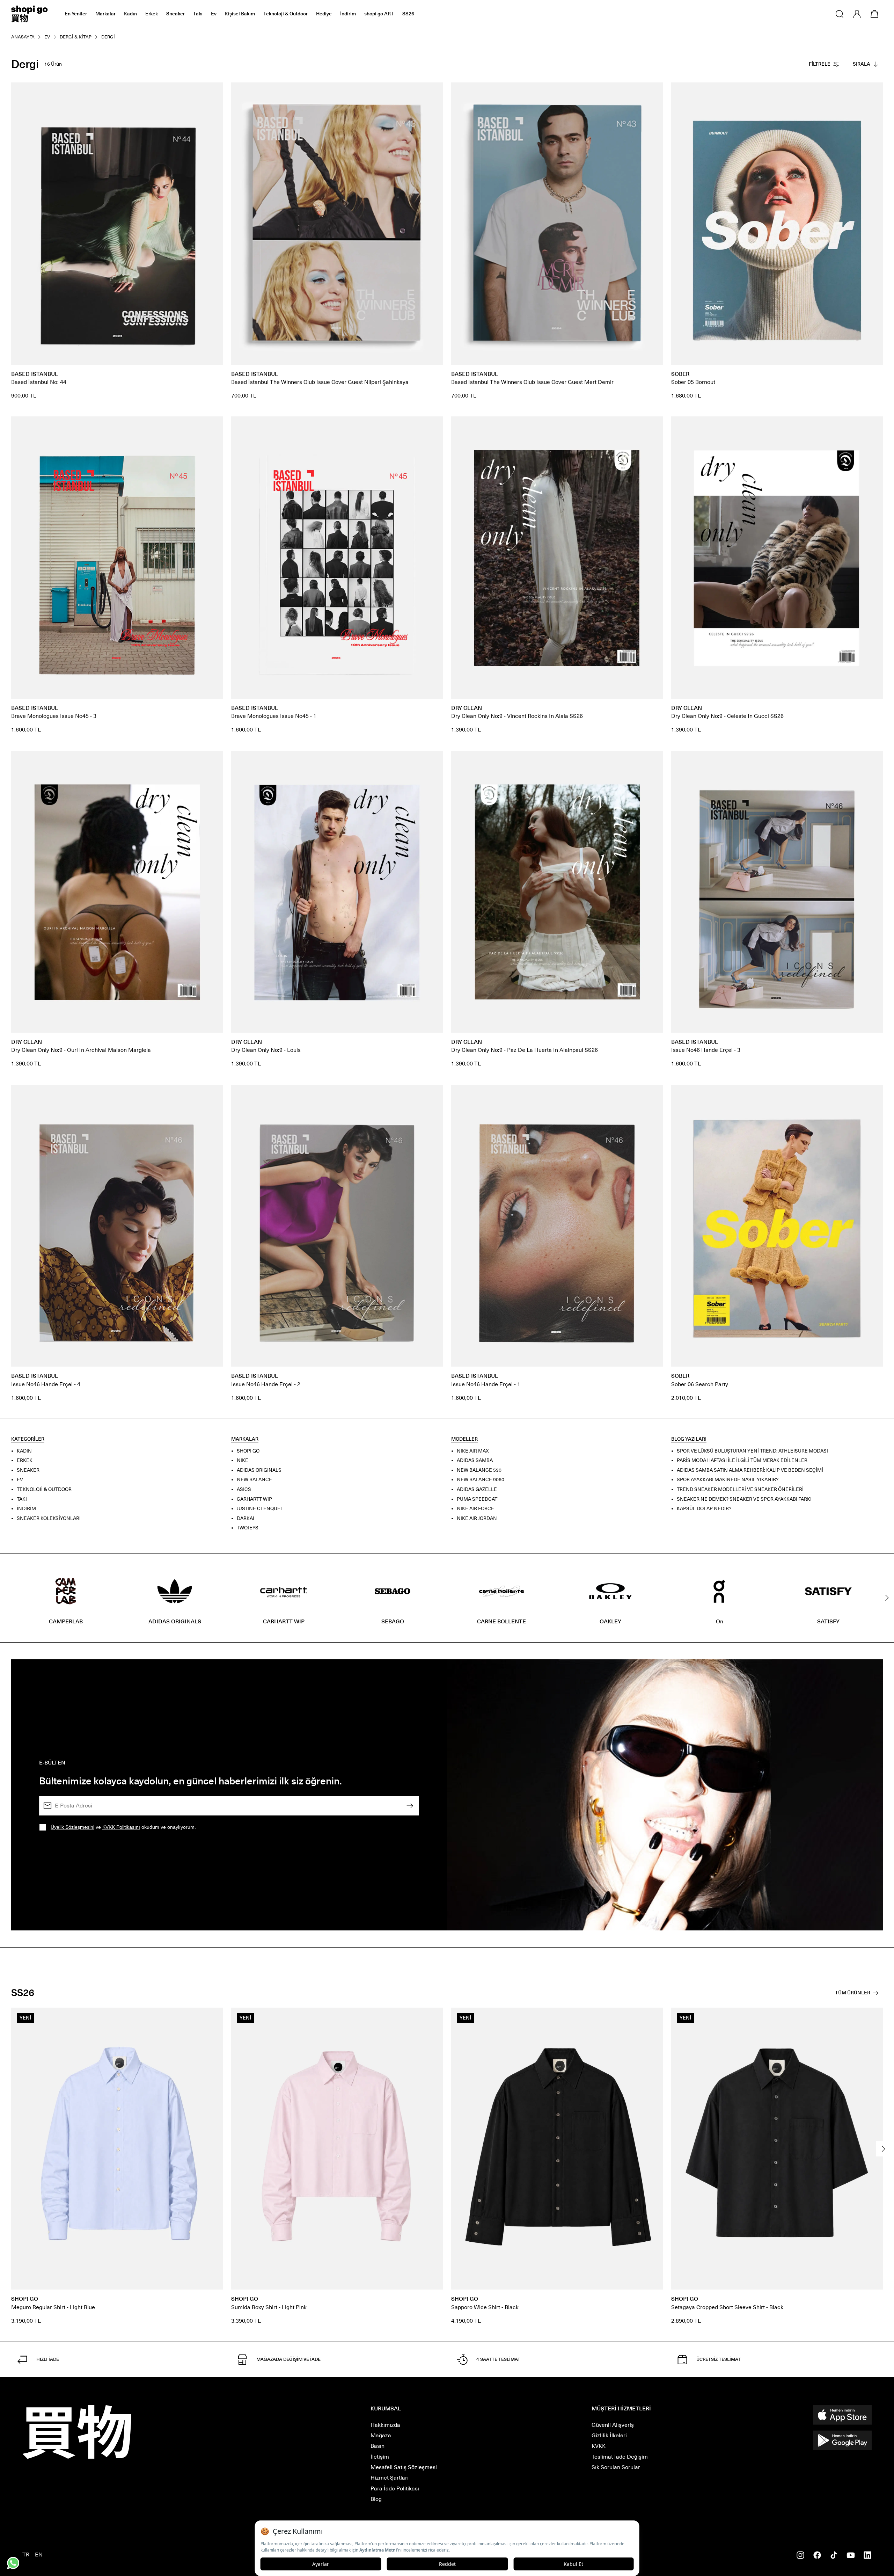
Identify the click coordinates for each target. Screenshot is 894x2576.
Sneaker (175, 14)
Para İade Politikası (395, 2488)
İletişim (380, 2457)
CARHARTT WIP (254, 1499)
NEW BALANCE (254, 1480)
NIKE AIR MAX (473, 1451)
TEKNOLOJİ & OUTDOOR (44, 1489)
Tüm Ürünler (853, 1993)
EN (39, 2555)
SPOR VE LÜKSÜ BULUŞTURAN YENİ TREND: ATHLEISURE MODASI (752, 1451)
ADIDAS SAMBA (475, 1460)
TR (26, 2555)
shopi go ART (379, 14)
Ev (214, 14)
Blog (376, 2499)
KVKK (599, 2446)
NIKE (243, 1460)
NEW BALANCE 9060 (481, 1480)
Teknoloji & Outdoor (285, 14)
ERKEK (25, 1460)
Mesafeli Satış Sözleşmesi (404, 2467)
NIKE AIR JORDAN (477, 1518)
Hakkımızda (385, 2425)
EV (20, 1480)
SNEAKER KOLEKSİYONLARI (49, 1518)
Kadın (130, 14)
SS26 (408, 14)
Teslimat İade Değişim (620, 2457)
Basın (378, 2446)
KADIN (24, 1451)
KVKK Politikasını (121, 1827)
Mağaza (381, 2435)
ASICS (244, 1489)
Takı (198, 14)
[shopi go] (30, 14)
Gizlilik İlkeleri (609, 2435)
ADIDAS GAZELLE (477, 1489)
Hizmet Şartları (390, 2478)
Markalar (105, 14)
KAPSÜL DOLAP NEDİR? (704, 1509)
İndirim (348, 14)
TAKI (22, 1499)
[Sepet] (874, 14)
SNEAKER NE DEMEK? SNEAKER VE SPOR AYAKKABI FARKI (744, 1499)
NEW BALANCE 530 (479, 1470)
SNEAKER (28, 1470)
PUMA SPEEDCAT (477, 1499)
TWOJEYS (248, 1528)
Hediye (324, 14)
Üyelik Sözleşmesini (72, 1827)
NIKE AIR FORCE (475, 1509)
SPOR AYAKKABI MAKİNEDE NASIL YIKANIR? (728, 1480)
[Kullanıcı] (857, 14)
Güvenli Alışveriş (613, 2425)
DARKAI (246, 1518)
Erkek (152, 14)
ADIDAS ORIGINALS (259, 1470)
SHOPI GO (248, 1451)
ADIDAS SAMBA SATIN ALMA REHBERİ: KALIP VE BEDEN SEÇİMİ (750, 1470)
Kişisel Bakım (240, 14)
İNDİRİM (26, 1509)
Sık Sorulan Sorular (616, 2467)
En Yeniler (76, 14)
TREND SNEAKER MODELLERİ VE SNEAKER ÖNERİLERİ (740, 1489)
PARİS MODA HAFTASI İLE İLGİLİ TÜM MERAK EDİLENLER (742, 1460)
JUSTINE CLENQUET (260, 1509)
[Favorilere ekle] (214, 92)
